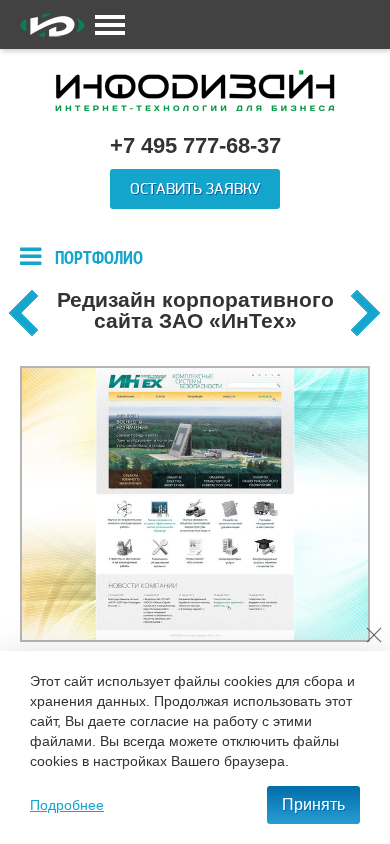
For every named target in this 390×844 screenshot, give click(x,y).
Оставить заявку (195, 189)
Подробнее (67, 805)
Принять (313, 804)
